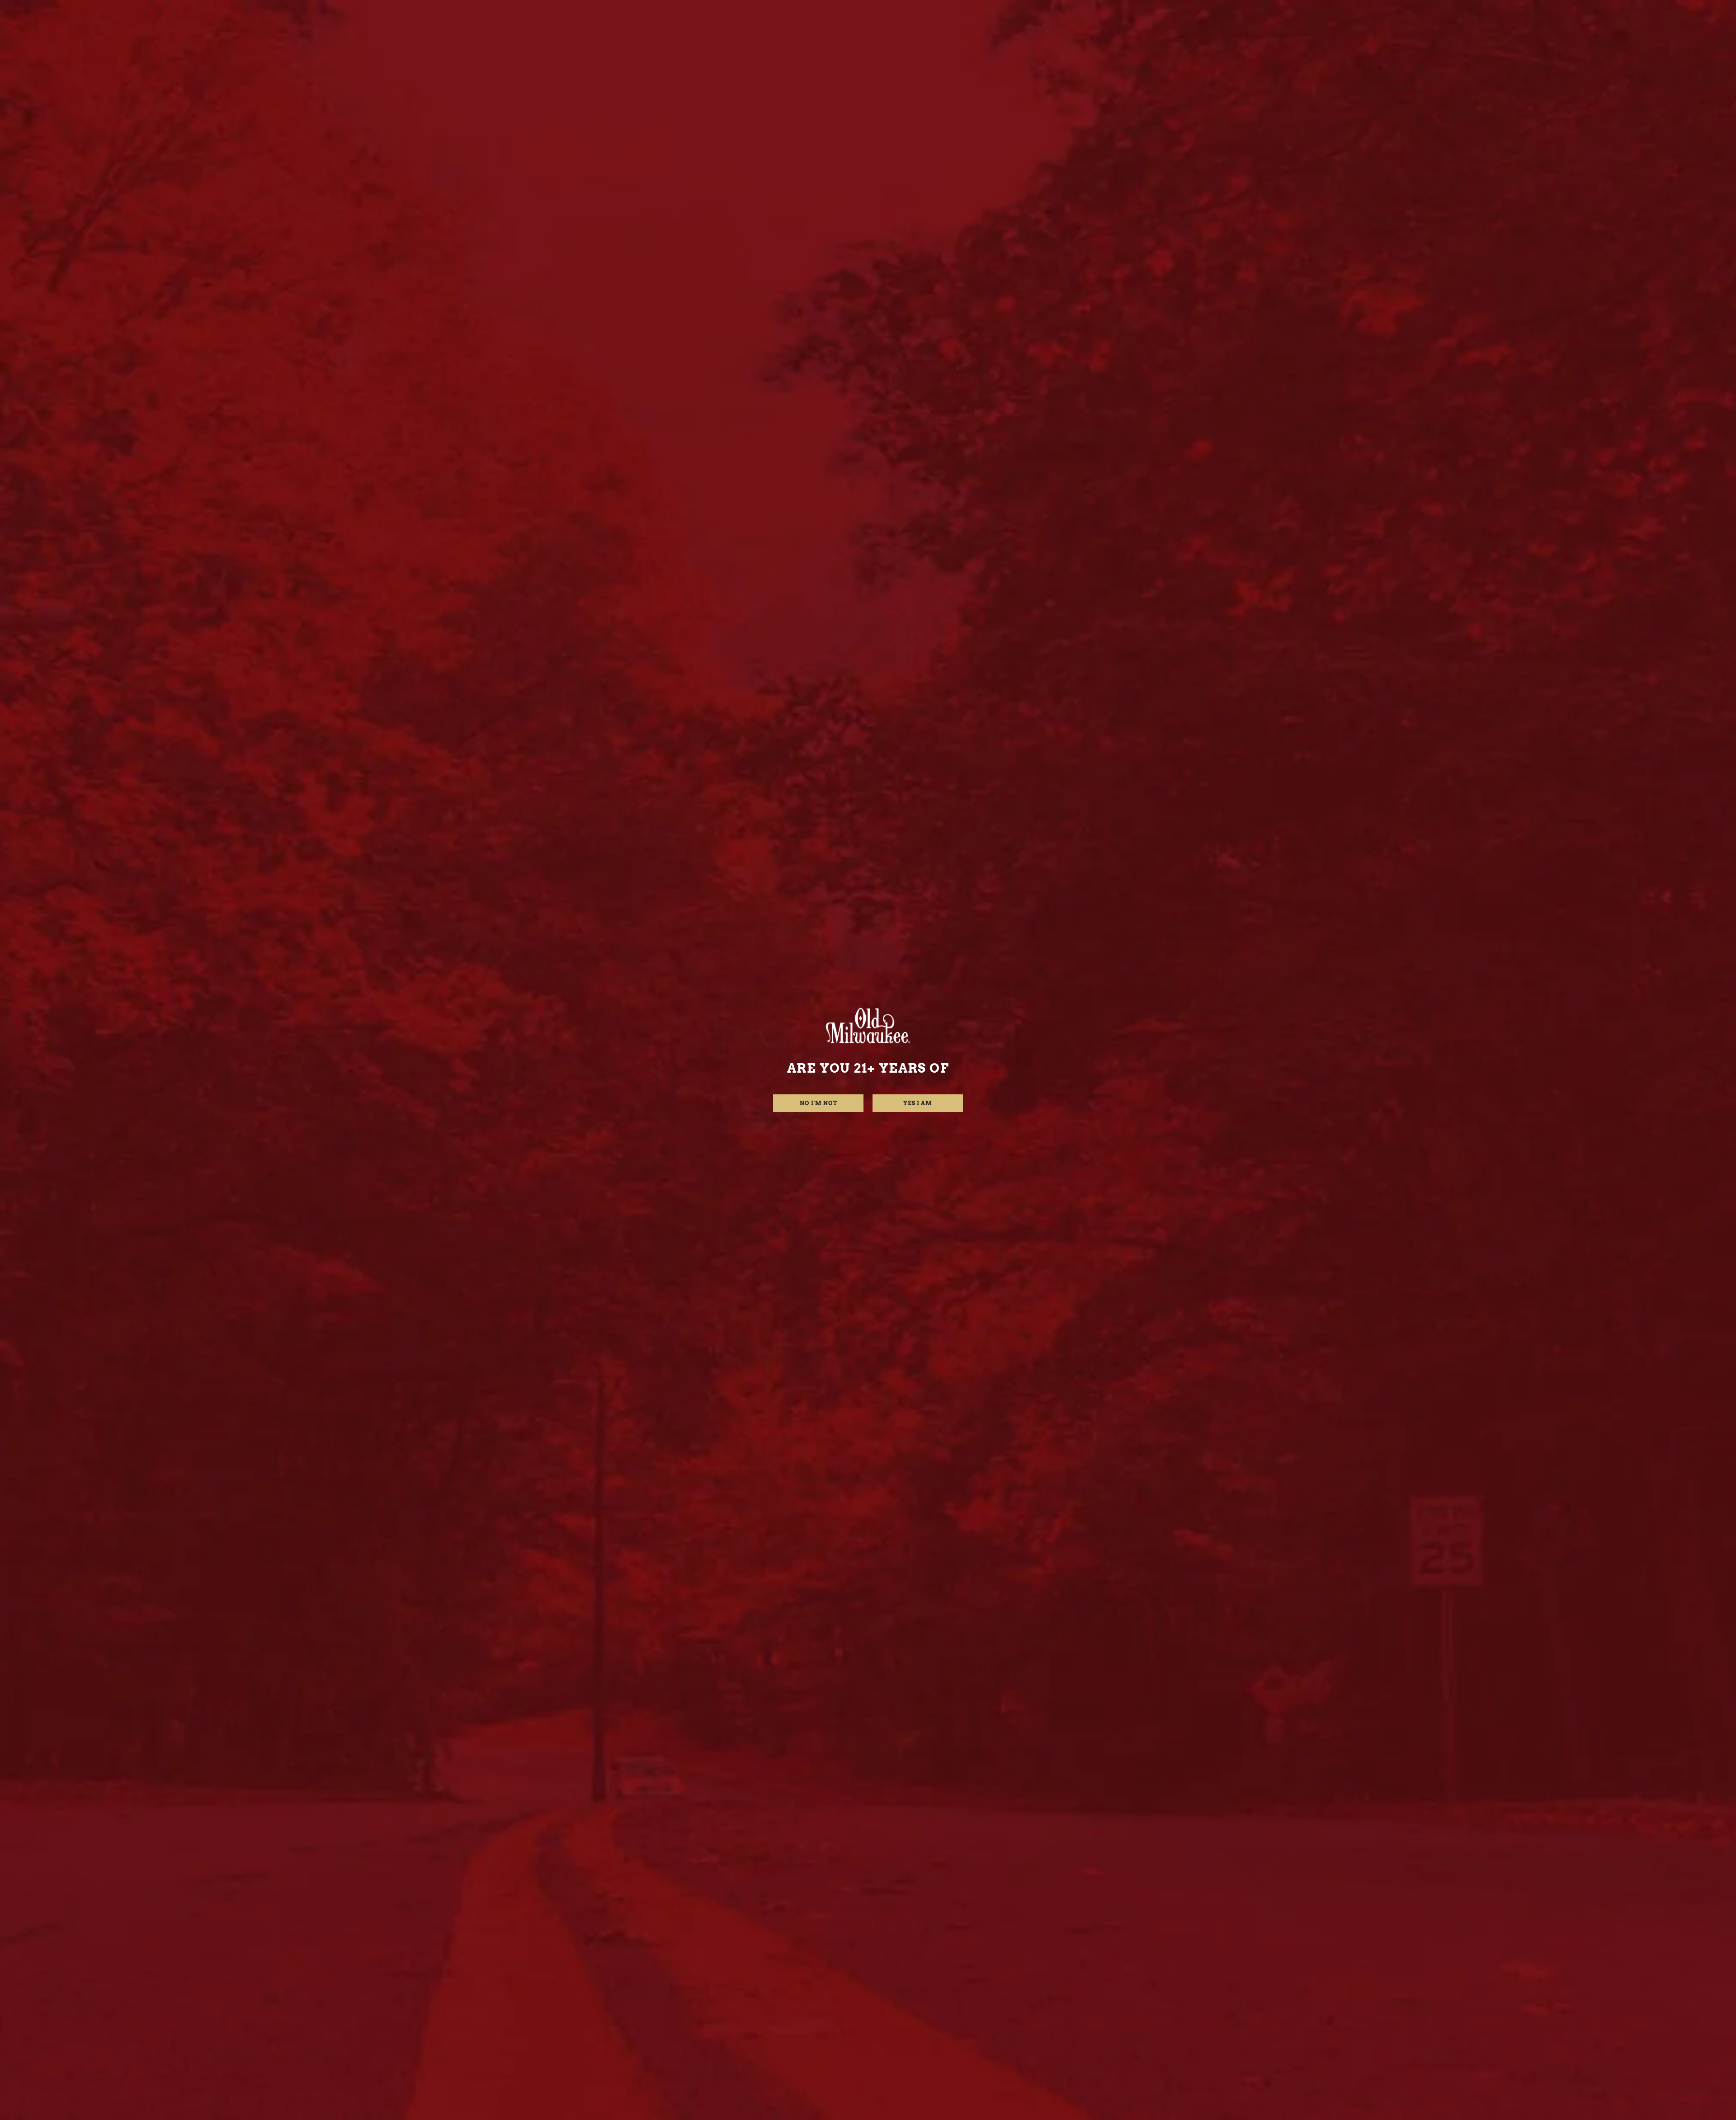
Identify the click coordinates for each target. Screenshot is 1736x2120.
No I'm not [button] (818, 1103)
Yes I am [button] (918, 1103)
